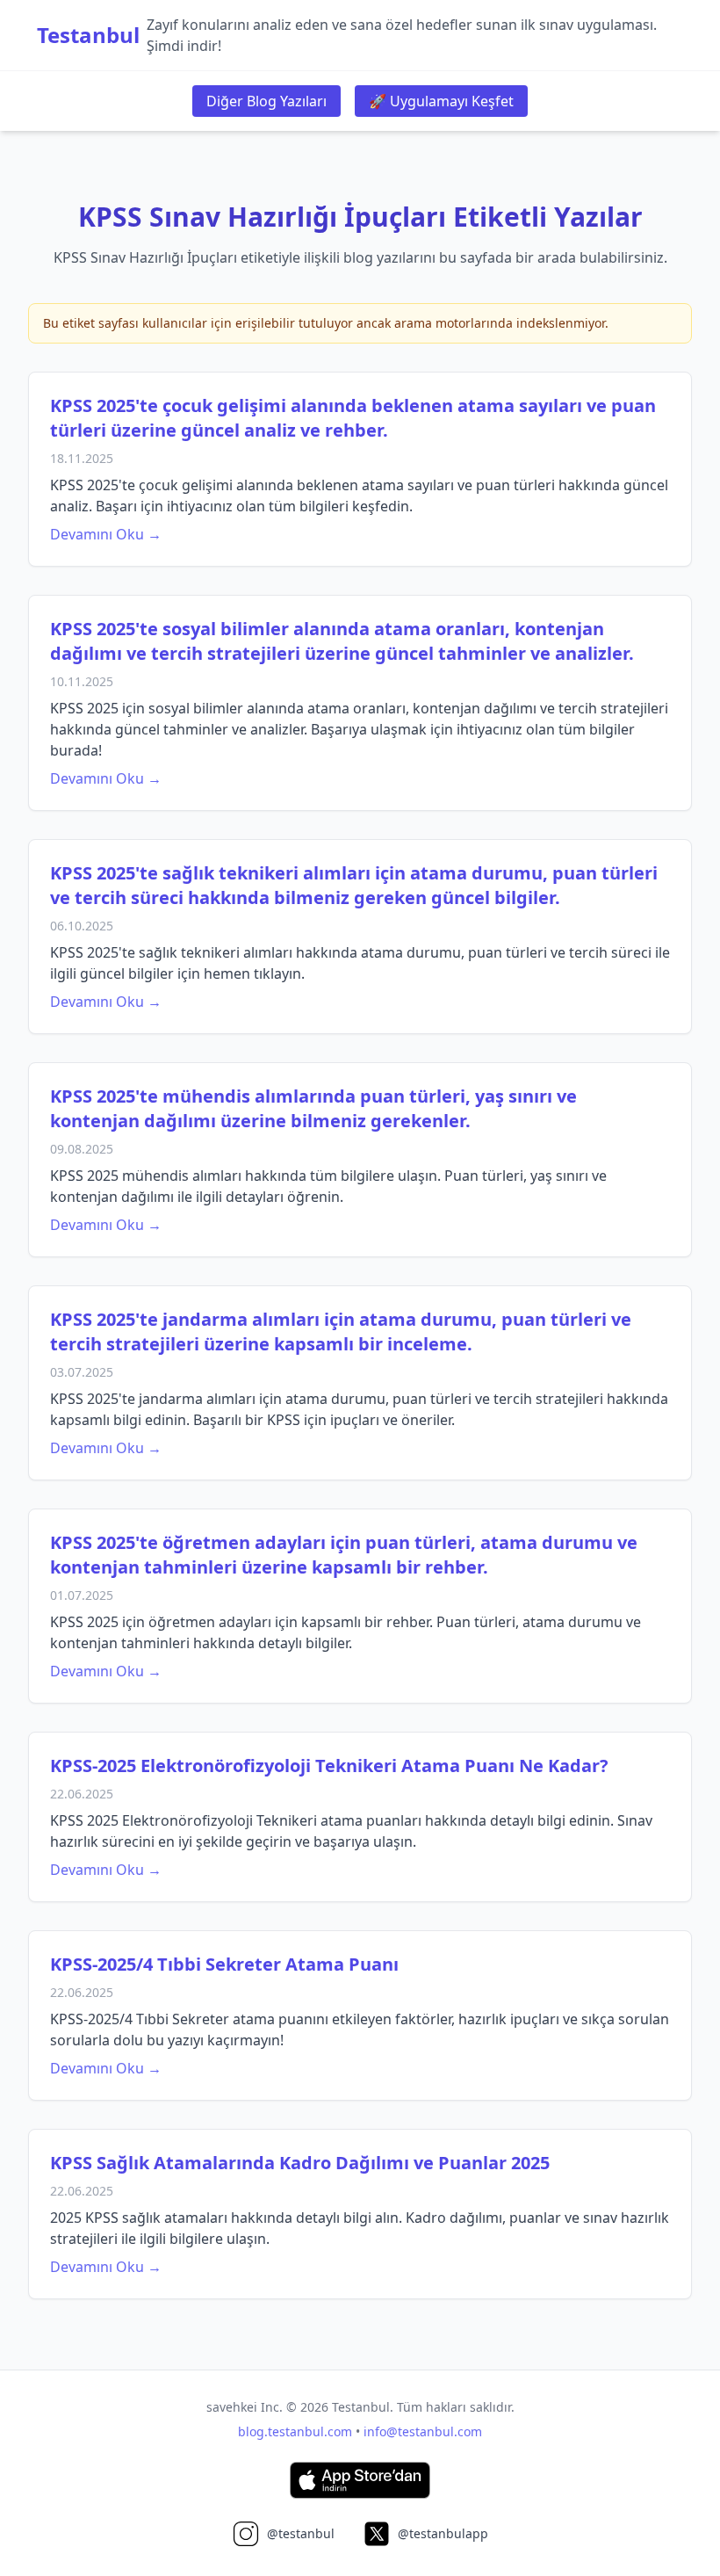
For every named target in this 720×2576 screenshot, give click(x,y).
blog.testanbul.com (295, 2431)
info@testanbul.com (423, 2431)
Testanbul (88, 35)
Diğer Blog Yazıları (266, 101)
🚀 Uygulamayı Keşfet (441, 101)
